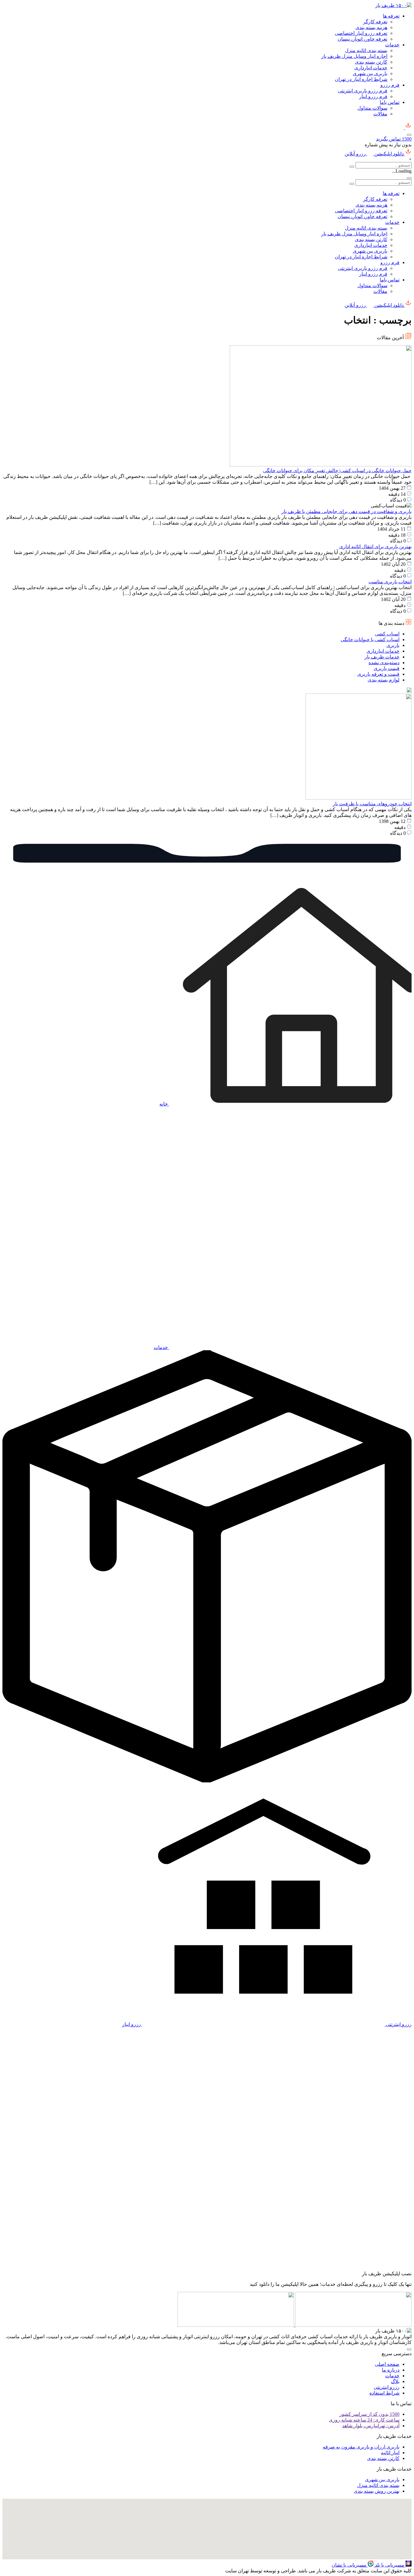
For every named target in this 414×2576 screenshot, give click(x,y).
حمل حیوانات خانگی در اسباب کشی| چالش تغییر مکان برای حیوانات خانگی (337, 471)
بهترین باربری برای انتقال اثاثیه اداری (375, 547)
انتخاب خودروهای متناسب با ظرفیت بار (372, 804)
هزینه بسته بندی (371, 27)
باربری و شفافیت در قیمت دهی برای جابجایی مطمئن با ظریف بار (347, 511)
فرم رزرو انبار (373, 96)
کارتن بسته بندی (371, 62)
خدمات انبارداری (371, 68)
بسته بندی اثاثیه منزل (366, 50)
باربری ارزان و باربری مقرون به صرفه (361, 2447)
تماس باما (390, 102)
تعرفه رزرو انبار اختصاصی (361, 33)
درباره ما (391, 2370)
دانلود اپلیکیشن (389, 154)
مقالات (380, 114)
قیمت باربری (387, 668)
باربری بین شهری (370, 73)
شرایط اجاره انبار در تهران (361, 79)
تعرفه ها (391, 16)
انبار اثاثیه (390, 2453)
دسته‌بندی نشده (384, 663)
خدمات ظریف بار (382, 657)
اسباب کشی (387, 634)
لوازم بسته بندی (384, 680)
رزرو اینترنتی (387, 2387)
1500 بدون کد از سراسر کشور (369, 2414)
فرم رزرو (390, 85)
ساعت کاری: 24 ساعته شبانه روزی (364, 2420)
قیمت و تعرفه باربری (378, 674)
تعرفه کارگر (375, 22)
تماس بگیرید (394, 139)
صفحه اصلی (387, 2364)
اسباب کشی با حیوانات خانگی (370, 640)
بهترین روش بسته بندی (377, 2491)
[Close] (409, 178)
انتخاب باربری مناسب (390, 582)
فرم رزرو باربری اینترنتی (363, 91)
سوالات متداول (372, 108)
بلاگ (395, 2381)
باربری (393, 645)
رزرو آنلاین (356, 154)
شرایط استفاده (384, 2393)
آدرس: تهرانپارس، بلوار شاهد (371, 2426)
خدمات (392, 45)
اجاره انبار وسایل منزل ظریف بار (354, 56)
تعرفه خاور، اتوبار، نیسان (362, 39)
